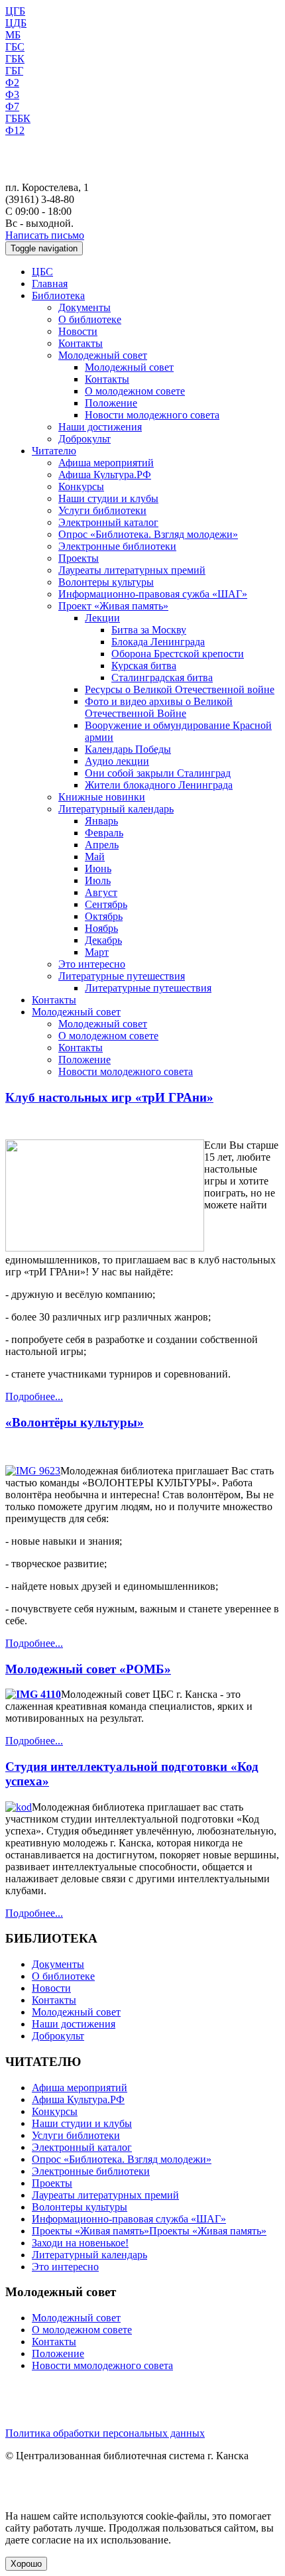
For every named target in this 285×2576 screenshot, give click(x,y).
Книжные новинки (102, 797)
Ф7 (12, 106)
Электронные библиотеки (117, 546)
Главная (50, 284)
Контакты (81, 343)
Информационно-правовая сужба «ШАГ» (153, 594)
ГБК (15, 59)
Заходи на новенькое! (80, 2243)
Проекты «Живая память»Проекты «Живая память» (149, 2231)
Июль (98, 880)
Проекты (79, 558)
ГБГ (14, 71)
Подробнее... (34, 1396)
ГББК (18, 118)
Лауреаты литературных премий (132, 570)
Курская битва (144, 666)
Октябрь (104, 916)
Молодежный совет (103, 355)
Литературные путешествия (122, 976)
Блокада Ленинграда (158, 642)
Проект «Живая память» (113, 606)
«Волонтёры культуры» (75, 1422)
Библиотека (58, 295)
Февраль (104, 833)
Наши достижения (100, 427)
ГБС (15, 47)
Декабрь (103, 940)
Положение (111, 403)
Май (95, 857)
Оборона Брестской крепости (178, 654)
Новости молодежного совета (152, 415)
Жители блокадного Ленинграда (159, 785)
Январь (101, 821)
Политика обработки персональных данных (105, 2433)
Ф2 (12, 83)
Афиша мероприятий (106, 463)
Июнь (98, 869)
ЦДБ (16, 23)
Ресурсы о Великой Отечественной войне (180, 689)
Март (97, 952)
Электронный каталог (108, 522)
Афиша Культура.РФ (105, 475)
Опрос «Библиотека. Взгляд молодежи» (148, 534)
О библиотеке (90, 319)
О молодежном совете (135, 391)
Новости (78, 331)
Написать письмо (45, 235)
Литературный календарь (116, 809)
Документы (85, 307)
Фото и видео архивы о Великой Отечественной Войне (159, 707)
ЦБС (42, 272)
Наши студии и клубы (108, 498)
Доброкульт (85, 439)
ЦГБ (15, 11)
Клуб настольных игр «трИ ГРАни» (109, 1097)
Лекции (102, 618)
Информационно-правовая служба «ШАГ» (129, 2219)
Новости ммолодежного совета (102, 2365)
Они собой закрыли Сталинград (158, 773)
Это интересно (92, 964)
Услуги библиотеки (102, 510)
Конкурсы (81, 486)
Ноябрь (101, 928)
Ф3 (12, 95)
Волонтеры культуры (106, 582)
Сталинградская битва (162, 677)
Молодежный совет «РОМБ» (88, 1669)
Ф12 (15, 130)
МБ (13, 35)
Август (101, 892)
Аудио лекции (117, 761)
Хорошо (26, 2564)
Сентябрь (106, 904)
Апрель (102, 845)
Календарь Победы (128, 749)
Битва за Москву (149, 630)
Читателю (54, 451)
